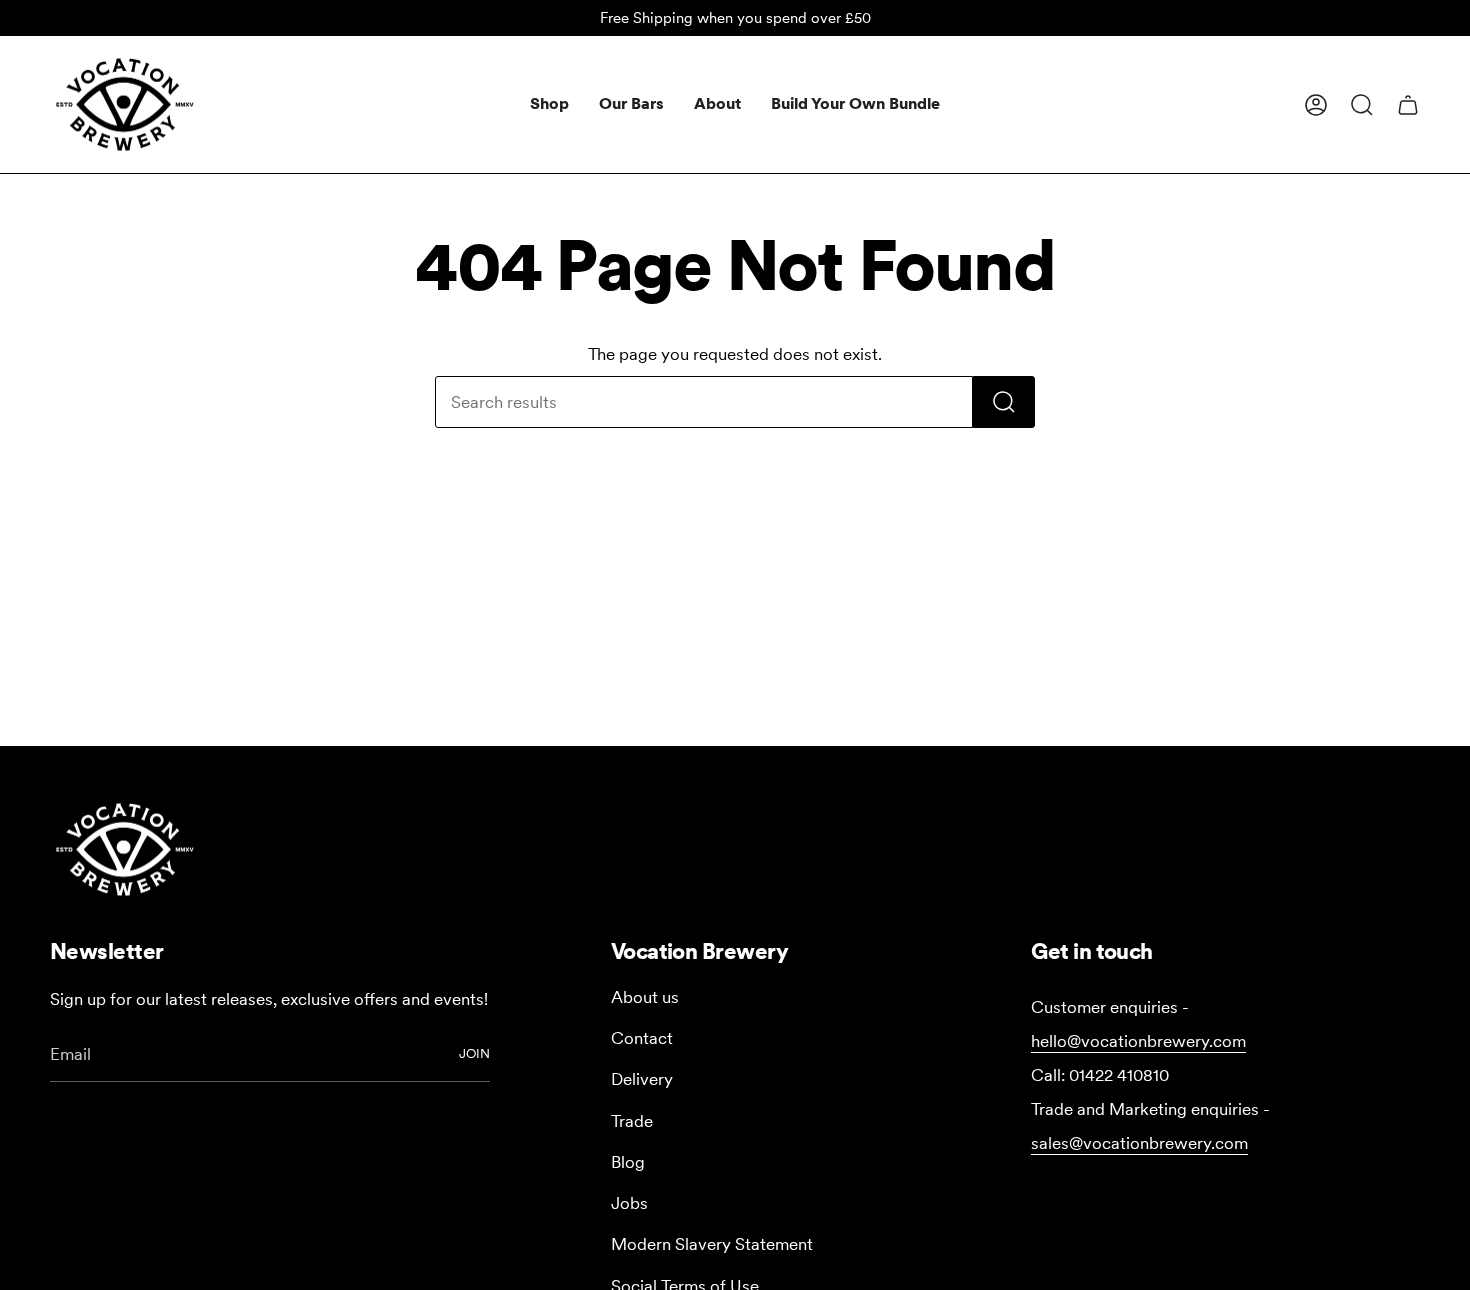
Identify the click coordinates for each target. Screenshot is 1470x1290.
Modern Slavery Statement (712, 1244)
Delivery (642, 1079)
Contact (642, 1038)
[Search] (1004, 402)
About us (645, 997)
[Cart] (1408, 105)
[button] (549, 104)
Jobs (629, 1203)
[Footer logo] (125, 849)
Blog (628, 1162)
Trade (632, 1121)
